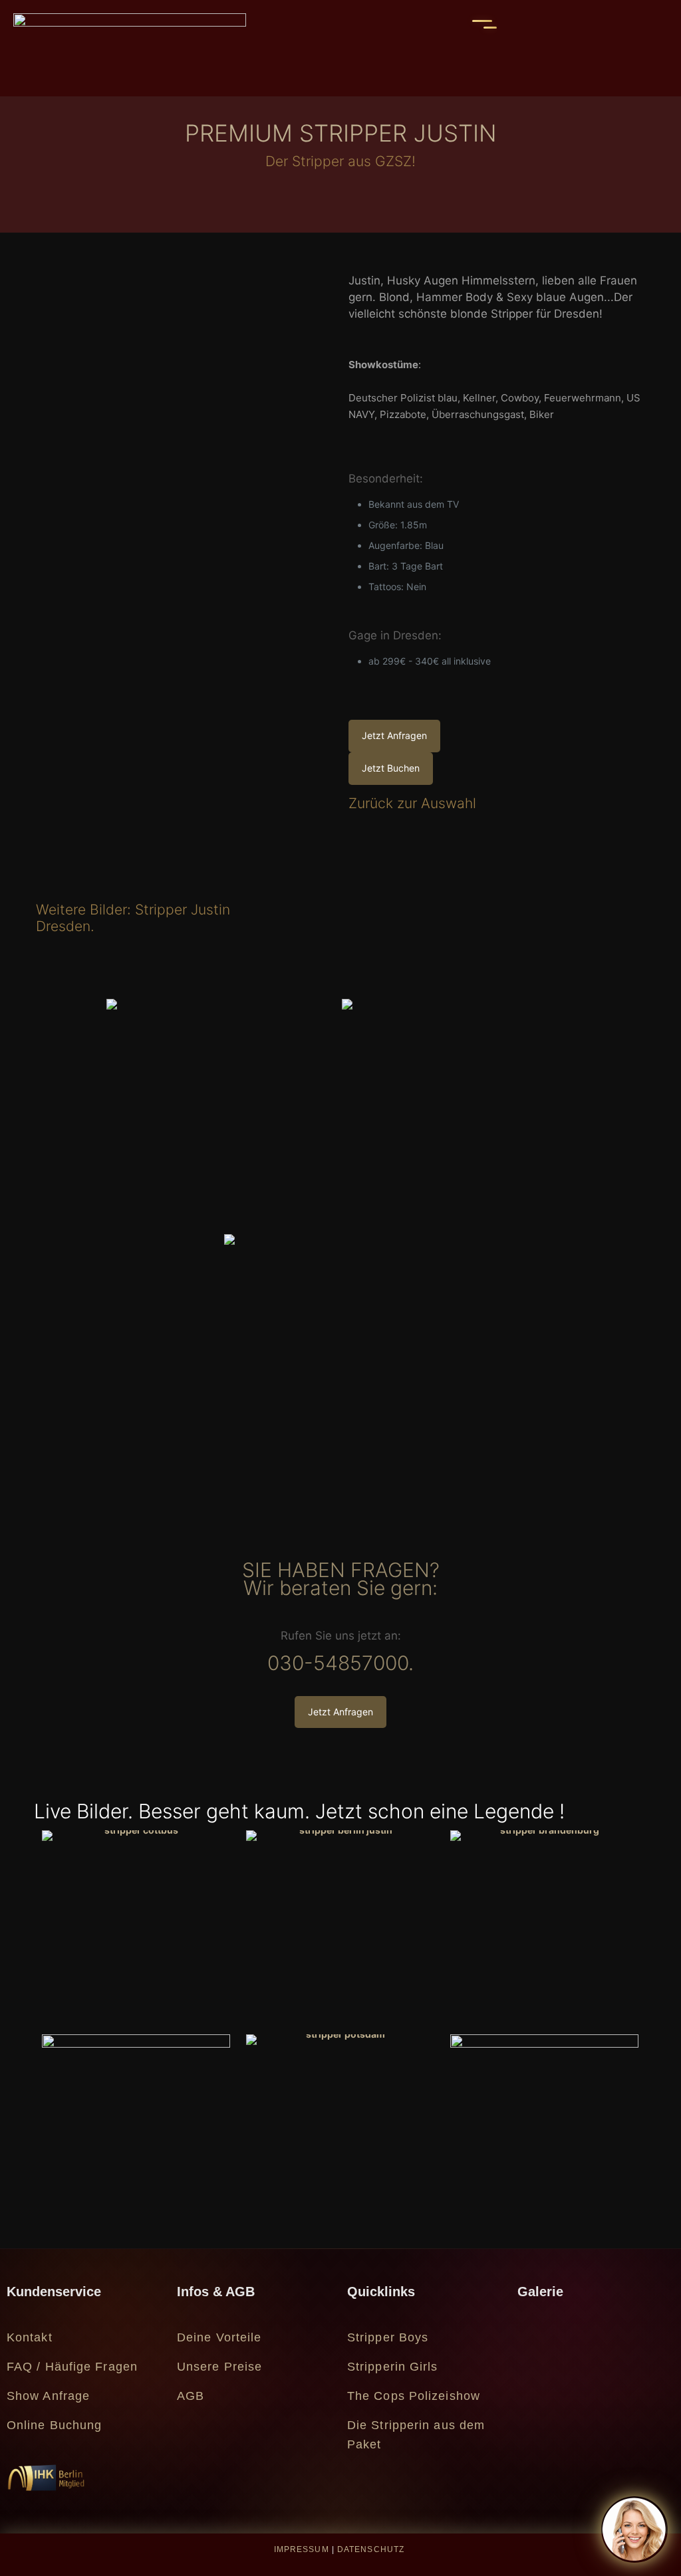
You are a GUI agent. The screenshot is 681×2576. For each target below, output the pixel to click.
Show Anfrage (48, 2396)
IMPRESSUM (302, 2549)
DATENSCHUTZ (371, 2549)
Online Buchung (54, 2425)
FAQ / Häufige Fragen (72, 2367)
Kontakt (30, 2337)
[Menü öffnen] (482, 24)
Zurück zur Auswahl (412, 803)
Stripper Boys (388, 2337)
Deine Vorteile (219, 2337)
